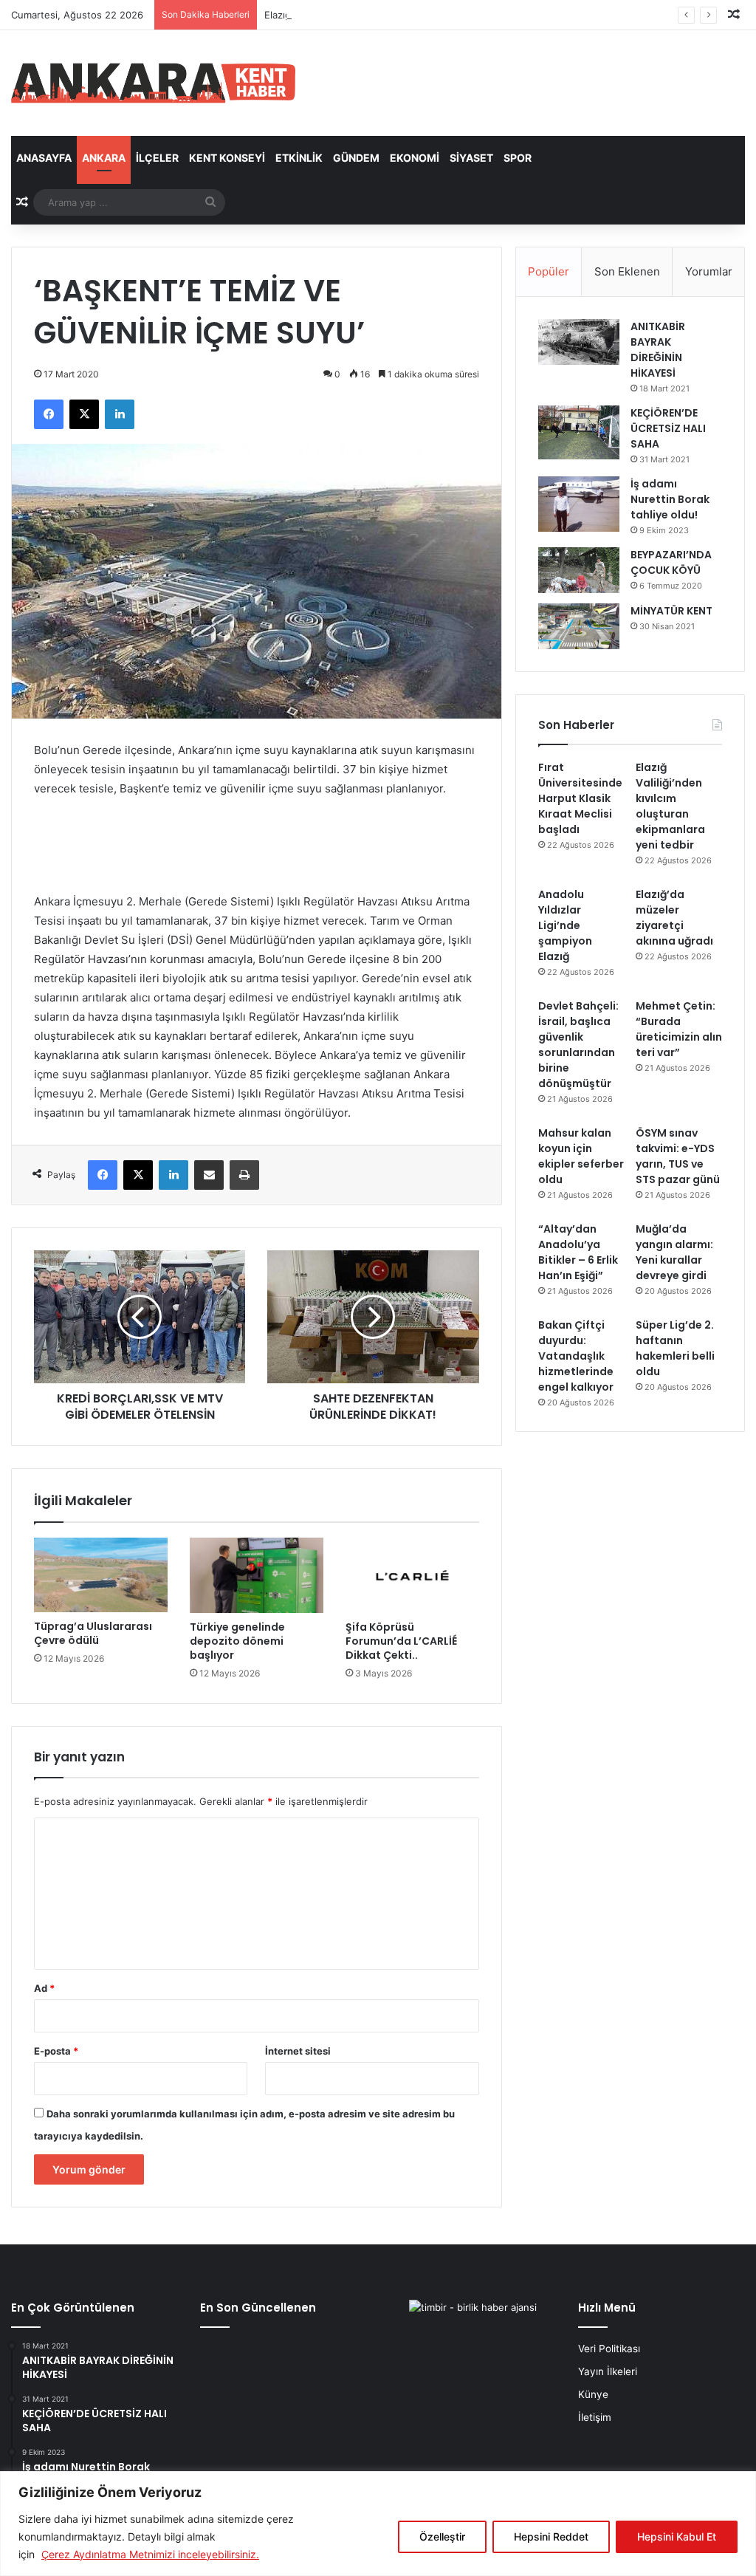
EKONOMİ (415, 158)
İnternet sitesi (298, 2051)
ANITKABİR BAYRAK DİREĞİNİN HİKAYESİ (658, 350)
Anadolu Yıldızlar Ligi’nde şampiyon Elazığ (565, 925)
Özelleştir (442, 2536)
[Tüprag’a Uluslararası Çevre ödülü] (101, 1575)
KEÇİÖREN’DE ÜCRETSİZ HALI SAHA (668, 428)
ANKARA (104, 158)
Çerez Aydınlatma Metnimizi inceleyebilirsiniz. (150, 2554)
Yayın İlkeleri (608, 2371)
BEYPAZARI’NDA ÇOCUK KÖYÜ (671, 562)
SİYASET (471, 158)
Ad (44, 1988)
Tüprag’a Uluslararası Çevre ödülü (93, 1633)
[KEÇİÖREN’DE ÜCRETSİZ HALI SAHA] (579, 432)
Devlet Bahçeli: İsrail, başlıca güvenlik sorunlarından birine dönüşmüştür (578, 1045)
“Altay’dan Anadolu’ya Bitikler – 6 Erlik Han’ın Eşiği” (578, 1252)
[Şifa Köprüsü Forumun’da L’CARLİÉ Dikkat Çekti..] (412, 1575)
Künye (593, 2394)
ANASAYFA (44, 158)
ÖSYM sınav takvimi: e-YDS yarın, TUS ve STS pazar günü (678, 1156)
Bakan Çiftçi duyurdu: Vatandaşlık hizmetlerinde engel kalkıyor (576, 1356)
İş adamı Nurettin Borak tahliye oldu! (670, 499)
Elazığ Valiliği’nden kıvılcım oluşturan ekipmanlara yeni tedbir (402, 15)
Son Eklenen (627, 271)
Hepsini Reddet (551, 2536)
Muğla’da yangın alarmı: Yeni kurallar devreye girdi (674, 1252)
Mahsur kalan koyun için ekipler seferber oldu (581, 1156)
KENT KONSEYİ (227, 158)
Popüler (549, 271)
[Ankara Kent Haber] (153, 83)
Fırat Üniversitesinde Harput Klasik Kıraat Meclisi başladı (580, 798)
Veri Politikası (609, 2349)
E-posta (56, 2051)
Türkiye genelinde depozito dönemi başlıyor (237, 1641)
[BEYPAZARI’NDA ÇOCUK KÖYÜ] (579, 570)
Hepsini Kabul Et (677, 2536)
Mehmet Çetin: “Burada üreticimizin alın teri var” (679, 1029)
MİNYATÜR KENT (671, 611)
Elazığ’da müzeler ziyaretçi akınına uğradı (674, 918)
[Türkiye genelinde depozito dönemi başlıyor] (257, 1575)
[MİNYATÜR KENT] (579, 626)
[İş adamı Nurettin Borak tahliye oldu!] (579, 504)
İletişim (595, 2417)
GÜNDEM (356, 158)
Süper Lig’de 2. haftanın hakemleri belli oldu (675, 1348)
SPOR (518, 158)
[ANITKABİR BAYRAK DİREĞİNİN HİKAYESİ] (579, 342)
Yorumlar (709, 271)
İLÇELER (157, 158)
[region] (378, 2524)
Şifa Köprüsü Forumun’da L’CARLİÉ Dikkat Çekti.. (401, 1641)
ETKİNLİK (299, 158)
